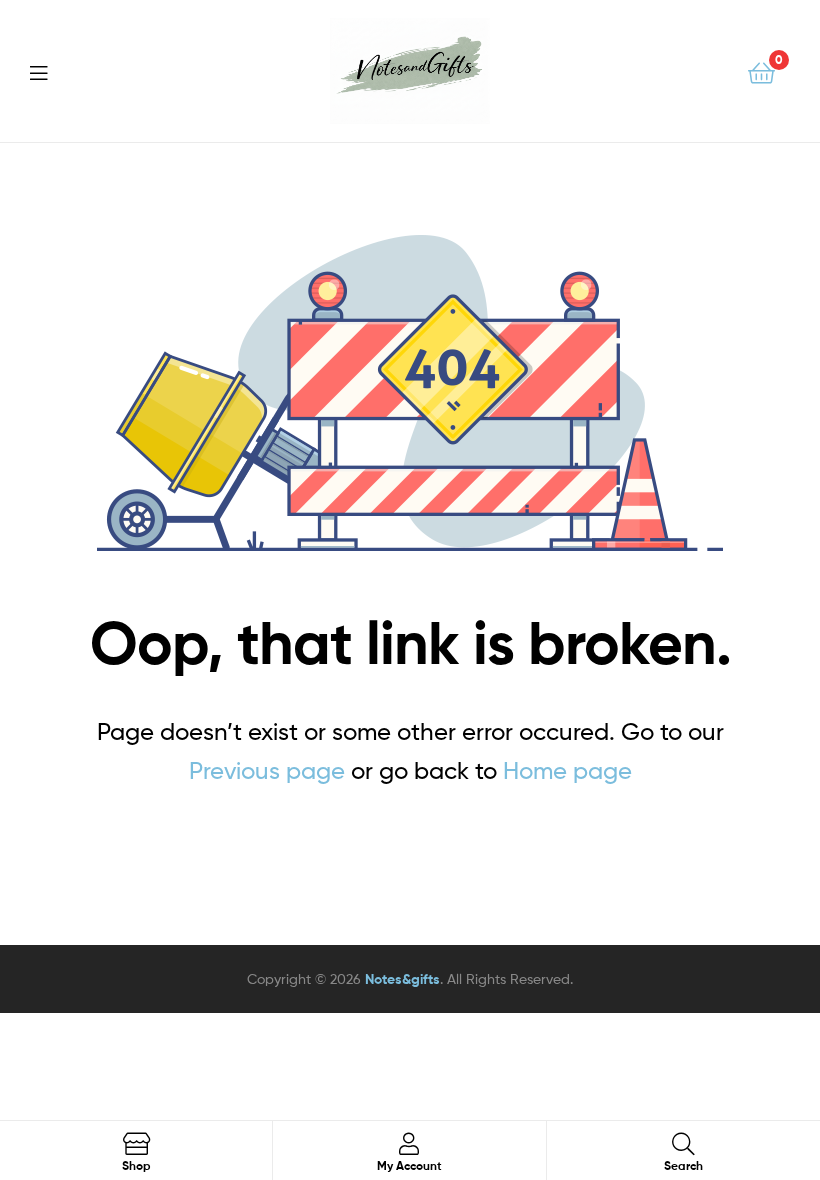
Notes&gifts (402, 979)
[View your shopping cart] (761, 71)
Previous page (267, 770)
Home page (567, 770)
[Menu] (51, 71)
